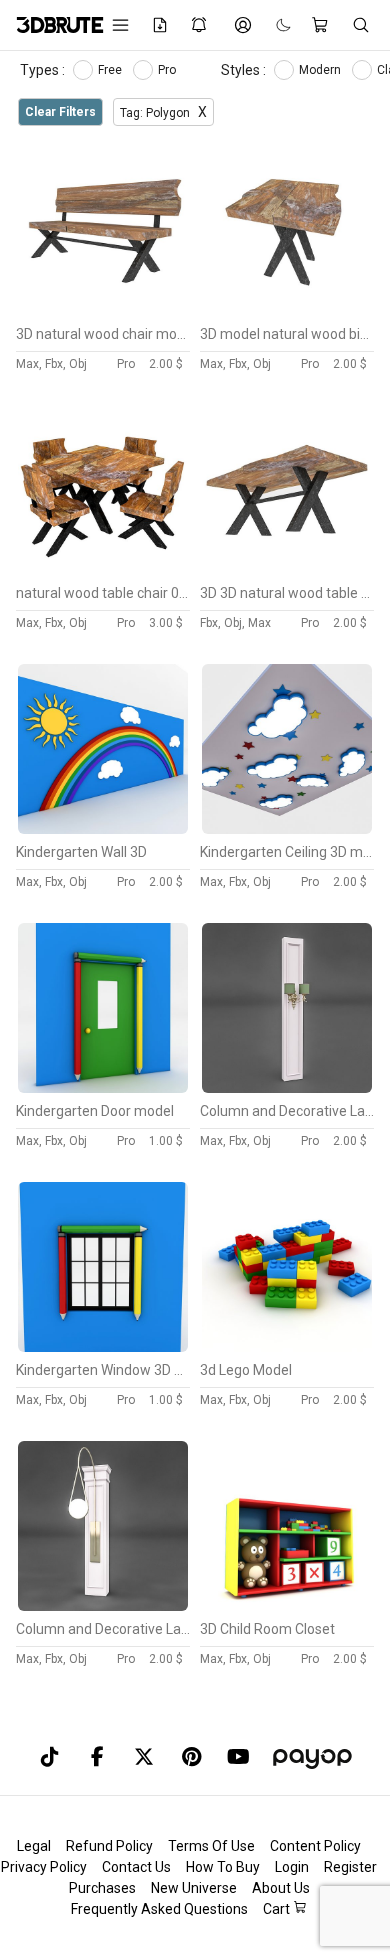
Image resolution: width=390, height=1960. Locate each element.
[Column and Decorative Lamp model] (103, 1606)
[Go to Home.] (50, 25)
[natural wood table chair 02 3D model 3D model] (103, 570)
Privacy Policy (44, 1867)
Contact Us (136, 1867)
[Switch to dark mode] (273, 25)
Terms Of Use (211, 1846)
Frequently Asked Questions (159, 1909)
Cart (278, 1909)
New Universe (194, 1888)
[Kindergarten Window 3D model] (103, 1347)
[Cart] (321, 25)
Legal (34, 1846)
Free (111, 70)
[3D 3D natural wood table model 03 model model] (287, 570)
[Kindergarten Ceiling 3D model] (287, 829)
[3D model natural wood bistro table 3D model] (287, 311)
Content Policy (315, 1846)
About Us (281, 1888)
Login (292, 1867)
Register (350, 1867)
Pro (168, 70)
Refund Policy (109, 1846)
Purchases (102, 1888)
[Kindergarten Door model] (103, 1088)
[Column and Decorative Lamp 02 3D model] (287, 1088)
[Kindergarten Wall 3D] (103, 829)
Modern (321, 70)
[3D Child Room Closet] (287, 1606)
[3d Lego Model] (287, 1347)
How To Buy (223, 1867)
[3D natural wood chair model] (103, 311)
